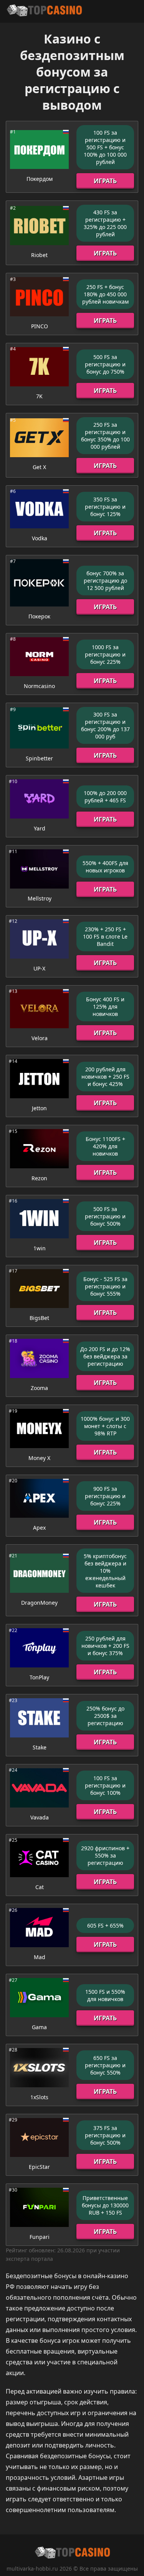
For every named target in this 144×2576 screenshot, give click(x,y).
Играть (105, 181)
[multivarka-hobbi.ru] (44, 11)
